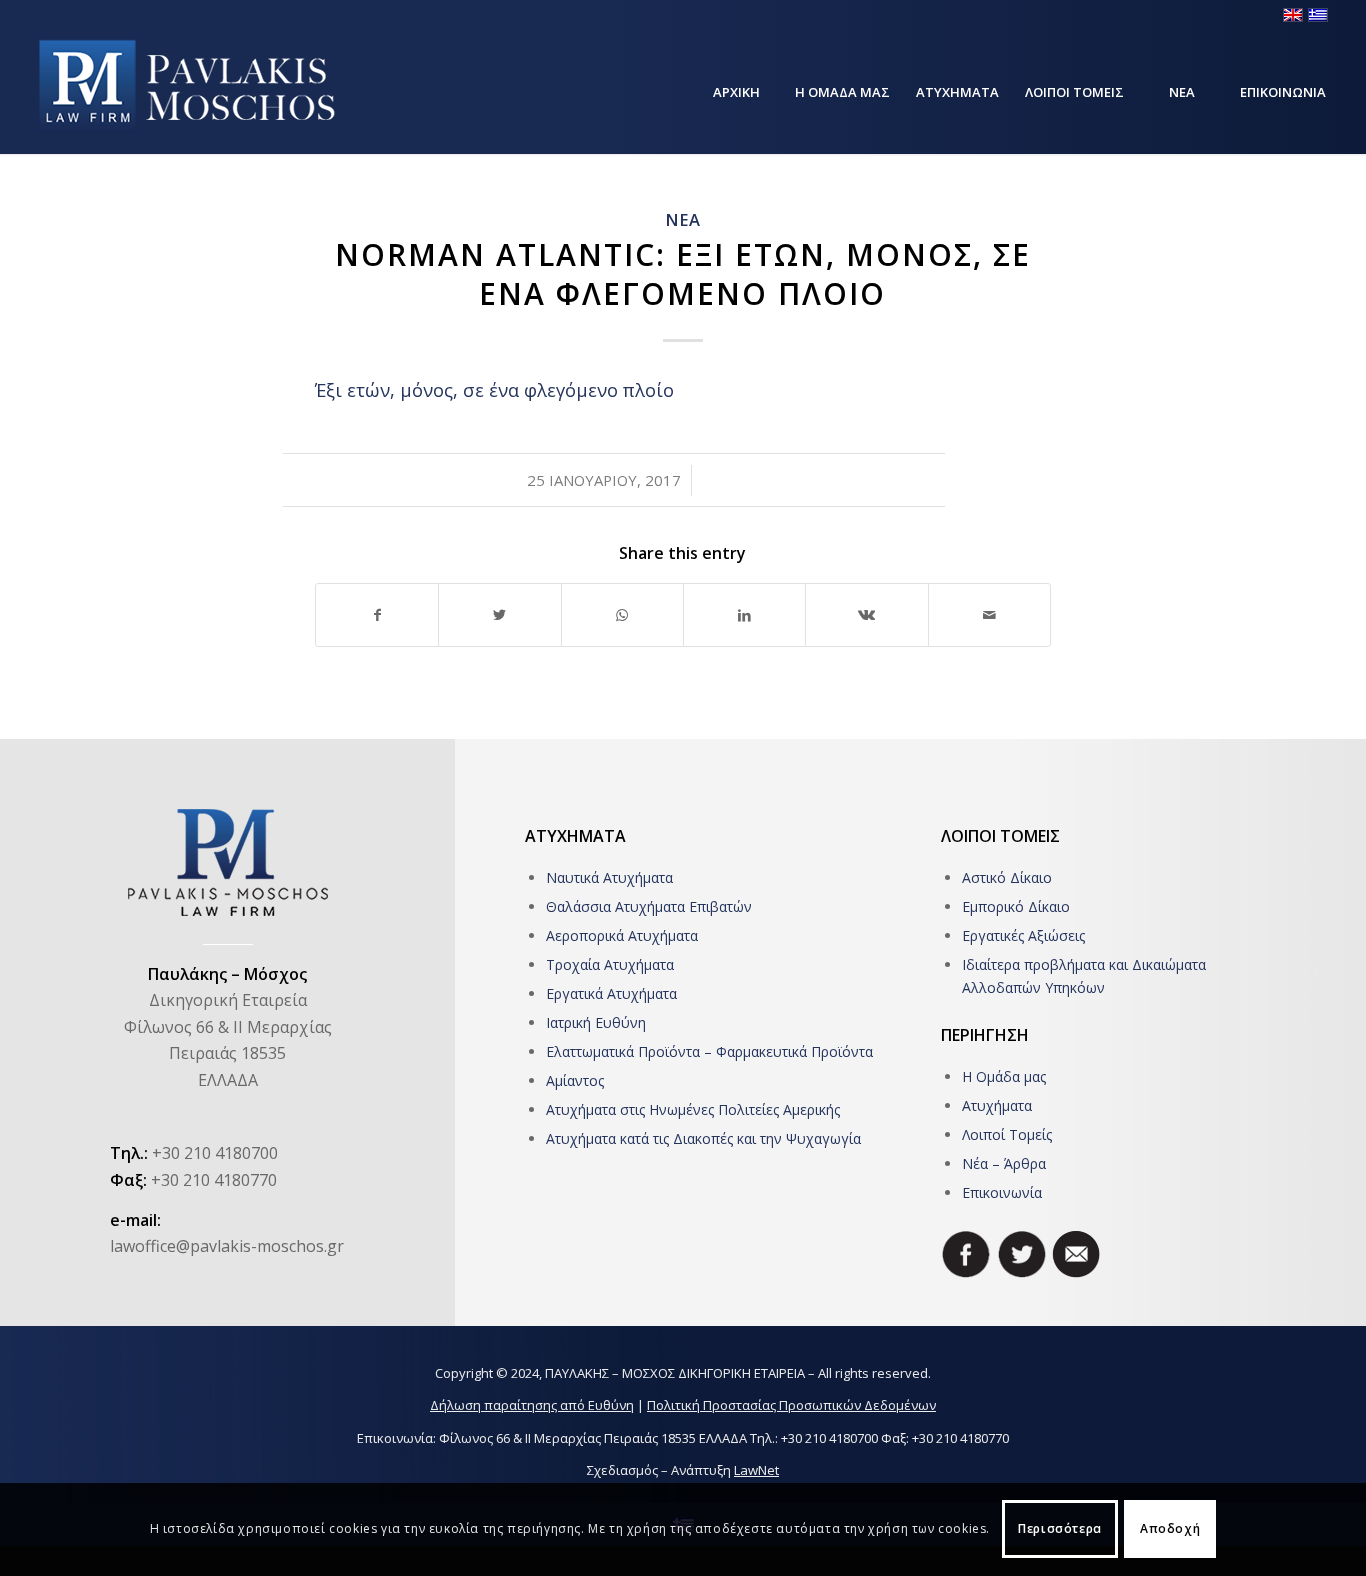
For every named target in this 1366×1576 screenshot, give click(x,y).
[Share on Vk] (866, 615)
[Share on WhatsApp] (622, 615)
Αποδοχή (1170, 1528)
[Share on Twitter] (499, 615)
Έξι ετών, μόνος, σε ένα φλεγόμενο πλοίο (494, 389)
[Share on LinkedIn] (744, 615)
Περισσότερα (1060, 1528)
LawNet (756, 1470)
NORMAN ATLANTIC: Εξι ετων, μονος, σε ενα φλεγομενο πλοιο (683, 274)
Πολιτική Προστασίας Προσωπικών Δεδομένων (791, 1405)
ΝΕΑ (682, 219)
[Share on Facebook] (377, 615)
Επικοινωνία (1002, 1192)
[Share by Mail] (989, 615)
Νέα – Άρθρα (1004, 1163)
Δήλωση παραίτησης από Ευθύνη (532, 1405)
